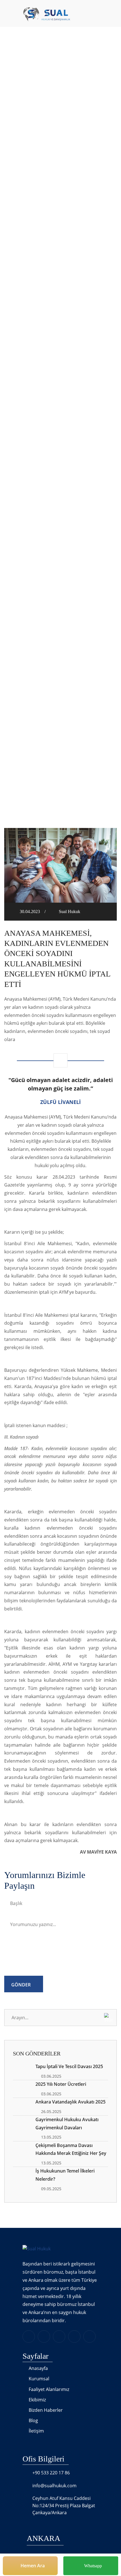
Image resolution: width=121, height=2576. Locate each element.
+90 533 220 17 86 (51, 2473)
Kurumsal (39, 2379)
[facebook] (44, 2337)
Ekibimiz (37, 2400)
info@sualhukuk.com (54, 2486)
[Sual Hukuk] (37, 14)
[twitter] (59, 2337)
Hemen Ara (32, 2566)
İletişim (36, 2431)
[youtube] (89, 2337)
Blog (33, 2420)
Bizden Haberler (46, 2410)
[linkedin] (29, 2337)
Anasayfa (54, 120)
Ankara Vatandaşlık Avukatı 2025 (70, 2102)
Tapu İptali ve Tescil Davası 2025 (69, 2066)
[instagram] (74, 2337)
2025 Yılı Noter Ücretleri (61, 2084)
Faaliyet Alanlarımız (49, 2389)
